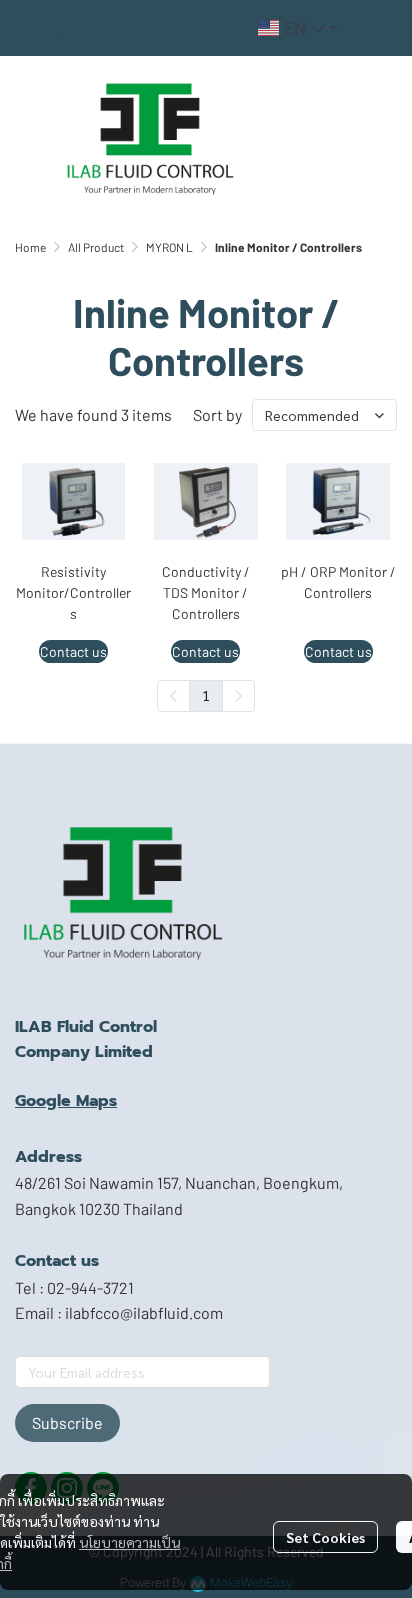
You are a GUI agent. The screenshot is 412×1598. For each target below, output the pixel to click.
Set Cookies (325, 1537)
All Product (96, 247)
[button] (297, 28)
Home (30, 247)
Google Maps (66, 1101)
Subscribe (67, 1422)
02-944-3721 (90, 1287)
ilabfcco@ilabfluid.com (144, 1312)
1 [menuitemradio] (206, 695)
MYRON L (169, 247)
